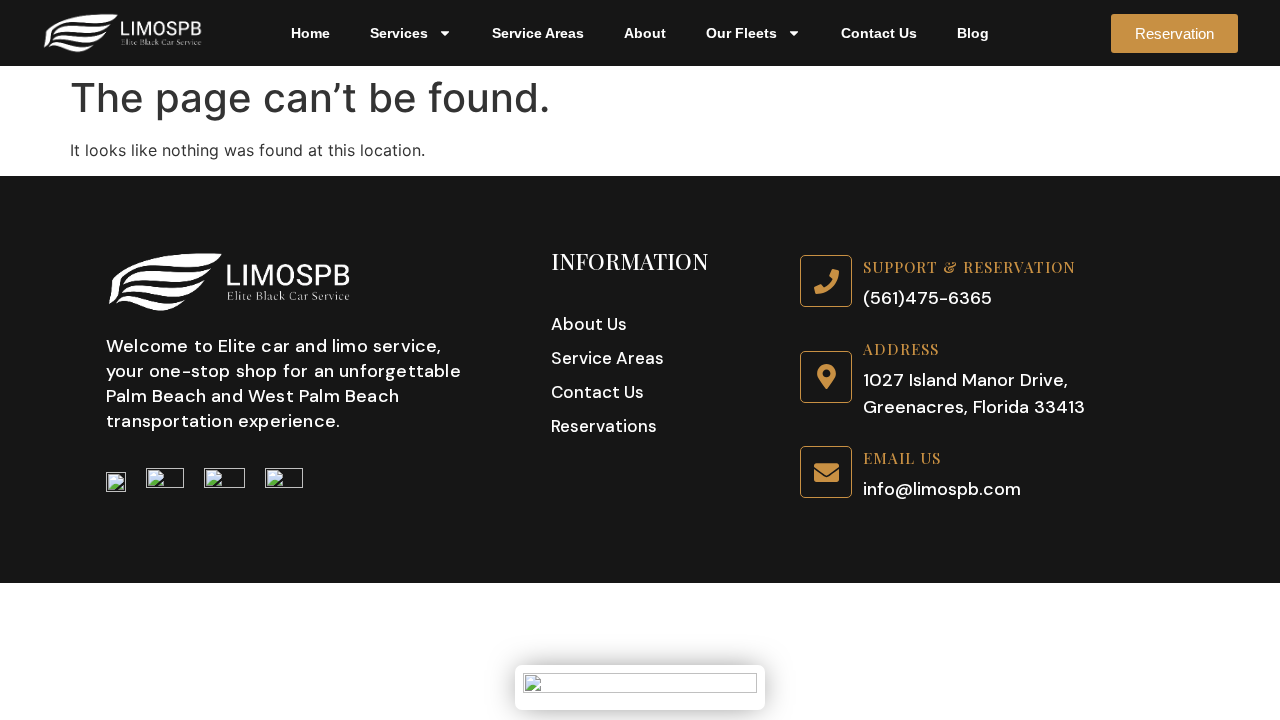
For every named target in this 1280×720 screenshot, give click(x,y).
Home (310, 33)
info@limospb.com (942, 489)
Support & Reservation (969, 267)
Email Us (902, 458)
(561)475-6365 (927, 298)
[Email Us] (826, 472)
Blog (973, 33)
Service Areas (538, 33)
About (645, 33)
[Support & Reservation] (826, 281)
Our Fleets (741, 33)
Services (399, 33)
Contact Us (879, 33)
